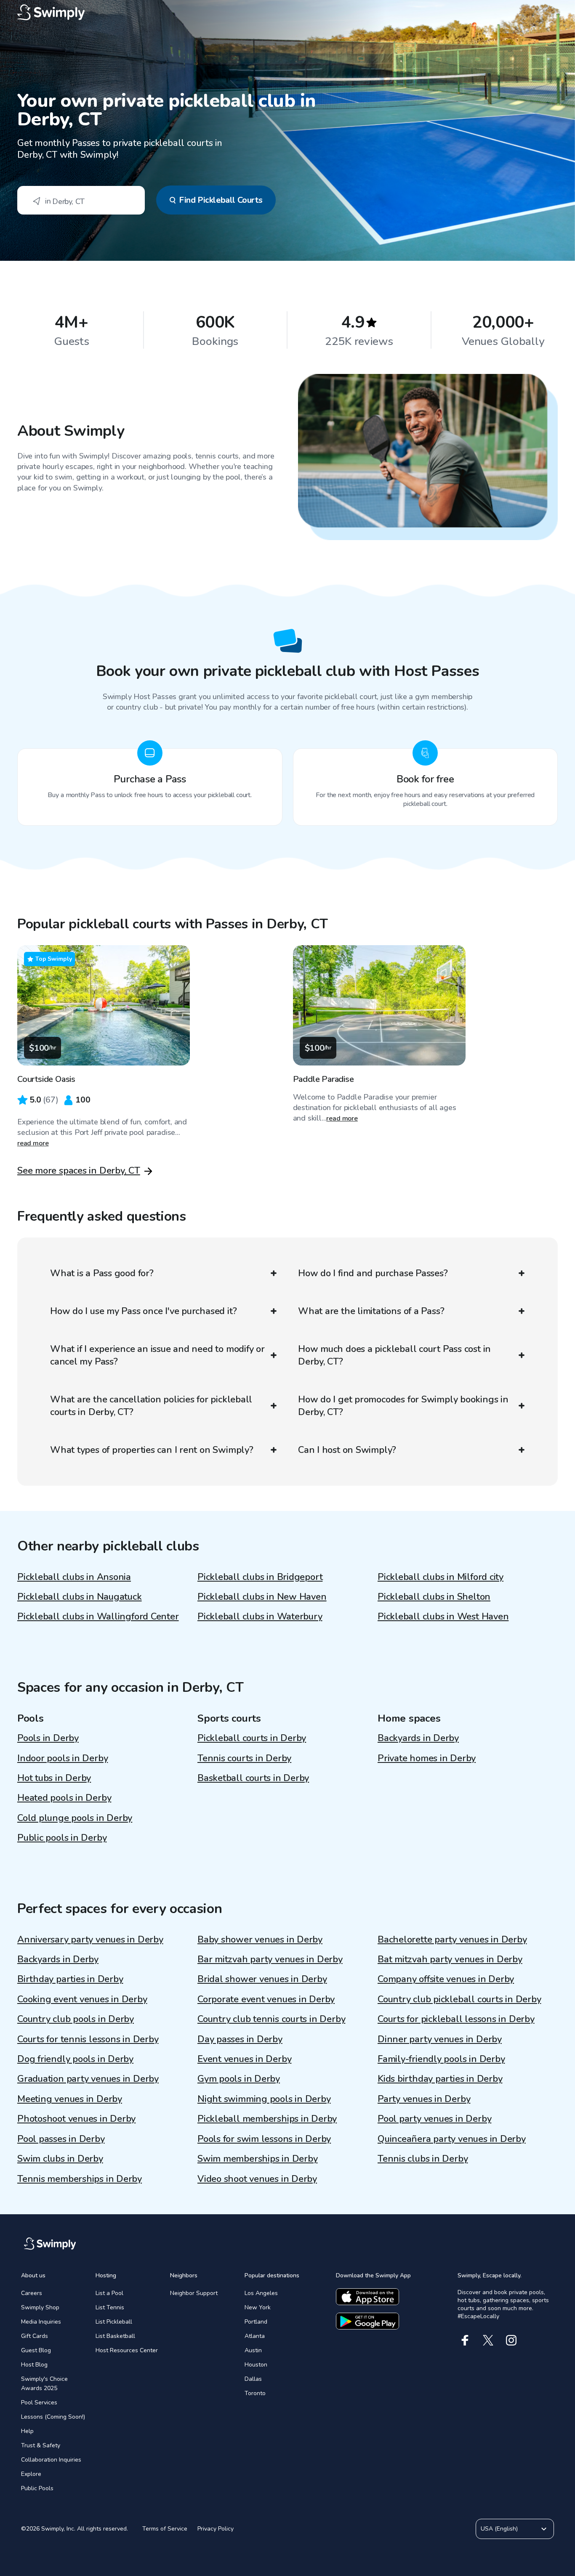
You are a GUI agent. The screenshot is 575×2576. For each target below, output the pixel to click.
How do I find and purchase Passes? (373, 1273)
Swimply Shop (40, 2307)
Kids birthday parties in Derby (440, 2079)
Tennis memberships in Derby (80, 2179)
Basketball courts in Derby (253, 1778)
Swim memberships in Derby (258, 2159)
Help (27, 2431)
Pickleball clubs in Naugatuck (80, 1597)
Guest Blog (36, 2350)
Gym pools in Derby (239, 2079)
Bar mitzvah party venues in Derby (270, 1959)
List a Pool (109, 2293)
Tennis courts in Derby (244, 1758)
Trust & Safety (41, 2445)
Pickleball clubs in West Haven (443, 1617)
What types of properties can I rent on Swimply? (152, 1450)
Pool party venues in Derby (434, 2119)
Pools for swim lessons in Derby (264, 2139)
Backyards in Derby (418, 1738)
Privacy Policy (216, 2529)
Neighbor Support (194, 2293)
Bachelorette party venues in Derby (452, 1940)
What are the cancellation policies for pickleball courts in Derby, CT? (151, 1406)
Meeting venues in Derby (70, 2099)
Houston (256, 2365)
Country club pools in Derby (76, 2019)
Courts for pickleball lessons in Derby (456, 2019)
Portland (256, 2322)
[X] (488, 2340)
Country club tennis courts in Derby (271, 2019)
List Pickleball (114, 2322)
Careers (32, 2293)
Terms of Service (165, 2529)
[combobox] (81, 200)
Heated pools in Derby (64, 1798)
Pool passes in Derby (61, 2139)
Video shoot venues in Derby (257, 2179)
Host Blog (34, 2365)
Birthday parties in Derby (70, 1979)
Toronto (255, 2393)
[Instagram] (511, 2340)
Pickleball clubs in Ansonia (74, 1577)
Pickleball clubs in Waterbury (260, 1617)
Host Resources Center (127, 2350)
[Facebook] (465, 2340)
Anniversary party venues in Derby (90, 1940)
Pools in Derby (48, 1738)
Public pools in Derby (62, 1838)
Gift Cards (35, 2336)
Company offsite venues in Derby (446, 1979)
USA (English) (499, 2529)
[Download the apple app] (367, 2297)
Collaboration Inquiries (51, 2460)
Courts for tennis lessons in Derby (88, 2039)
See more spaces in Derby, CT (79, 1171)
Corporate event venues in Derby (266, 1999)
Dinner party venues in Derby (440, 2039)
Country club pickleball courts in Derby (459, 1999)
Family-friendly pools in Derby (441, 2059)
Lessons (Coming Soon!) (53, 2417)
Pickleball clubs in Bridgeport (260, 1577)
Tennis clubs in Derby (423, 2159)
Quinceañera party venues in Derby (452, 2139)
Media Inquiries (41, 2322)
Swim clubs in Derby (60, 2159)
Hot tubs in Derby (54, 1778)
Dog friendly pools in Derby (75, 2059)
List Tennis (110, 2307)
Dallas (253, 2379)
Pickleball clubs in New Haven (262, 1597)
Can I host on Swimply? (347, 1450)
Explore (31, 2474)
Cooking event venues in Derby (82, 1999)
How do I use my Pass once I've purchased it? (143, 1311)
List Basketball (115, 2336)
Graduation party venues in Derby (88, 2079)
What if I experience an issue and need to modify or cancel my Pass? (157, 1355)
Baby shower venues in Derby (260, 1940)
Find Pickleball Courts (221, 200)
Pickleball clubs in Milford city (441, 1577)
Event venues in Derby (244, 2059)
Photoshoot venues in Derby (76, 2119)
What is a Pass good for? (102, 1273)
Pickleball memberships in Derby (267, 2119)
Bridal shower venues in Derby (262, 1979)
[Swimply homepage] (287, 13)
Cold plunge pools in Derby (75, 1818)
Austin (253, 2350)
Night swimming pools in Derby (264, 2099)
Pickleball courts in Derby (252, 1738)
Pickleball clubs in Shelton (434, 1597)
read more (33, 1143)
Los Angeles (261, 2293)
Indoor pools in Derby (63, 1758)
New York (258, 2307)
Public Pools (37, 2488)
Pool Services (39, 2402)
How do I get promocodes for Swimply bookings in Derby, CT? (403, 1406)
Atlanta (255, 2336)
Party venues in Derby (424, 2099)
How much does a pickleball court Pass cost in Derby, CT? (394, 1355)
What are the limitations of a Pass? (371, 1311)
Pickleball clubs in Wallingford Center (98, 1617)
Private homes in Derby (427, 1758)
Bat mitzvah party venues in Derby (450, 1959)
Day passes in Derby (240, 2039)
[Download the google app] (367, 2321)
